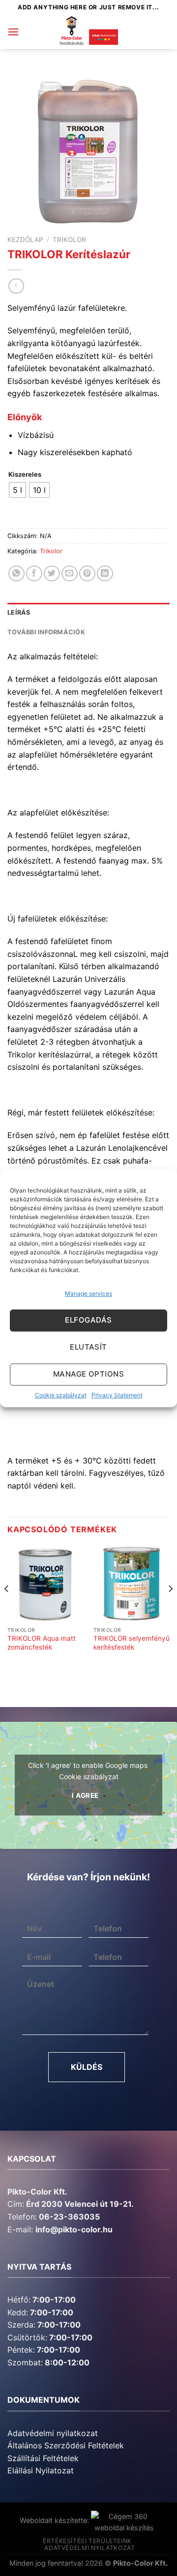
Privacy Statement (117, 1395)
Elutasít (88, 1347)
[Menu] (13, 32)
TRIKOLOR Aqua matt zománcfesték (42, 1643)
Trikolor (69, 240)
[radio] (17, 490)
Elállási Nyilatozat (41, 2470)
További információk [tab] (46, 632)
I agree (85, 1795)
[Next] (170, 1608)
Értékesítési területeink (87, 2541)
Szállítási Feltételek (43, 2458)
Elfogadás (88, 1320)
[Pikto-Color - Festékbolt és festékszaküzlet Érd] (88, 32)
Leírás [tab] (19, 612)
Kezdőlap (25, 240)
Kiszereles (25, 475)
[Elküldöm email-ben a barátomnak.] (70, 574)
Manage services (88, 1293)
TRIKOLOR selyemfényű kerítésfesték (132, 1643)
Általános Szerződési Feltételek (66, 2445)
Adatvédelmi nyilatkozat (53, 2433)
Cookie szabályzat (61, 1395)
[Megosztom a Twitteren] (52, 574)
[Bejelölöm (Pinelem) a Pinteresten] (87, 574)
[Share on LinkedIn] (105, 574)
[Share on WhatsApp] (16, 574)
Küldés (87, 2067)
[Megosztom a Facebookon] (34, 574)
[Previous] (7, 1608)
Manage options (88, 1374)
